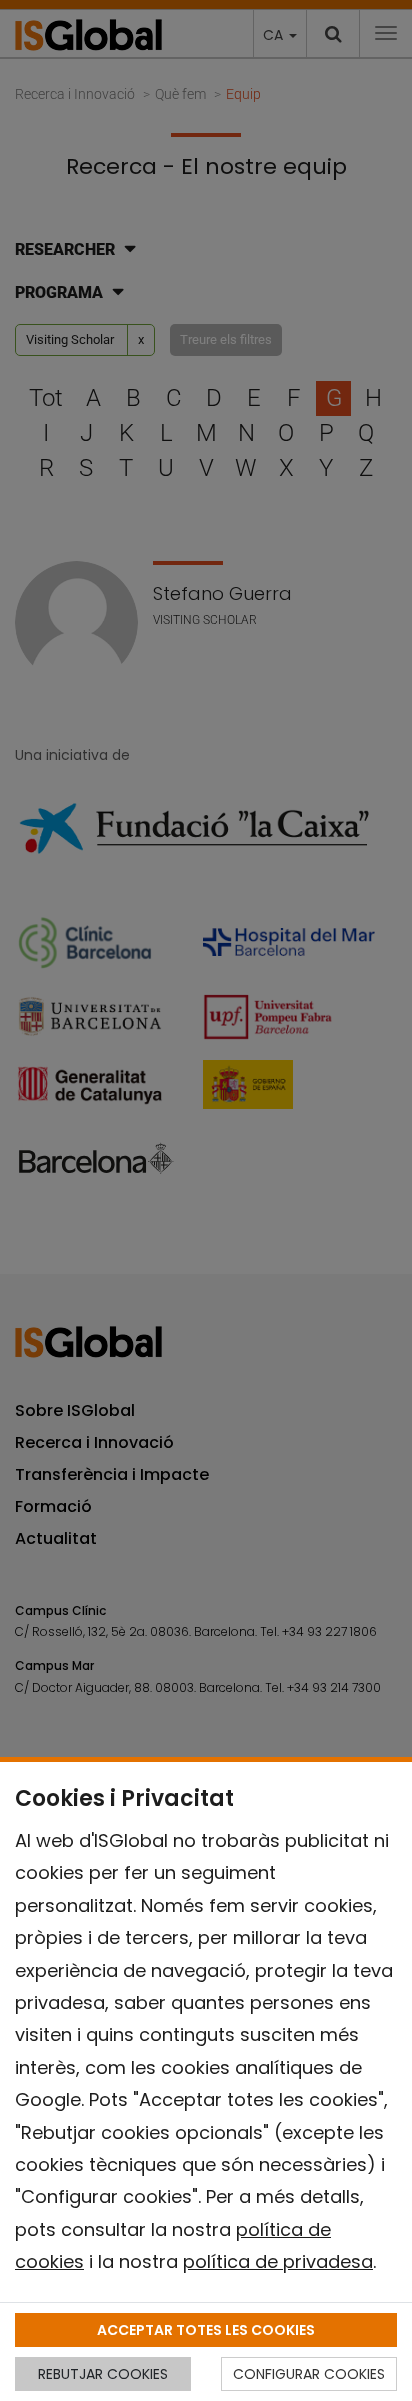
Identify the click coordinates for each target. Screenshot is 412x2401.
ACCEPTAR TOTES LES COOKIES (206, 2330)
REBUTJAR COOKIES (103, 2374)
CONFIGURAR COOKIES (309, 2374)
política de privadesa (278, 2261)
